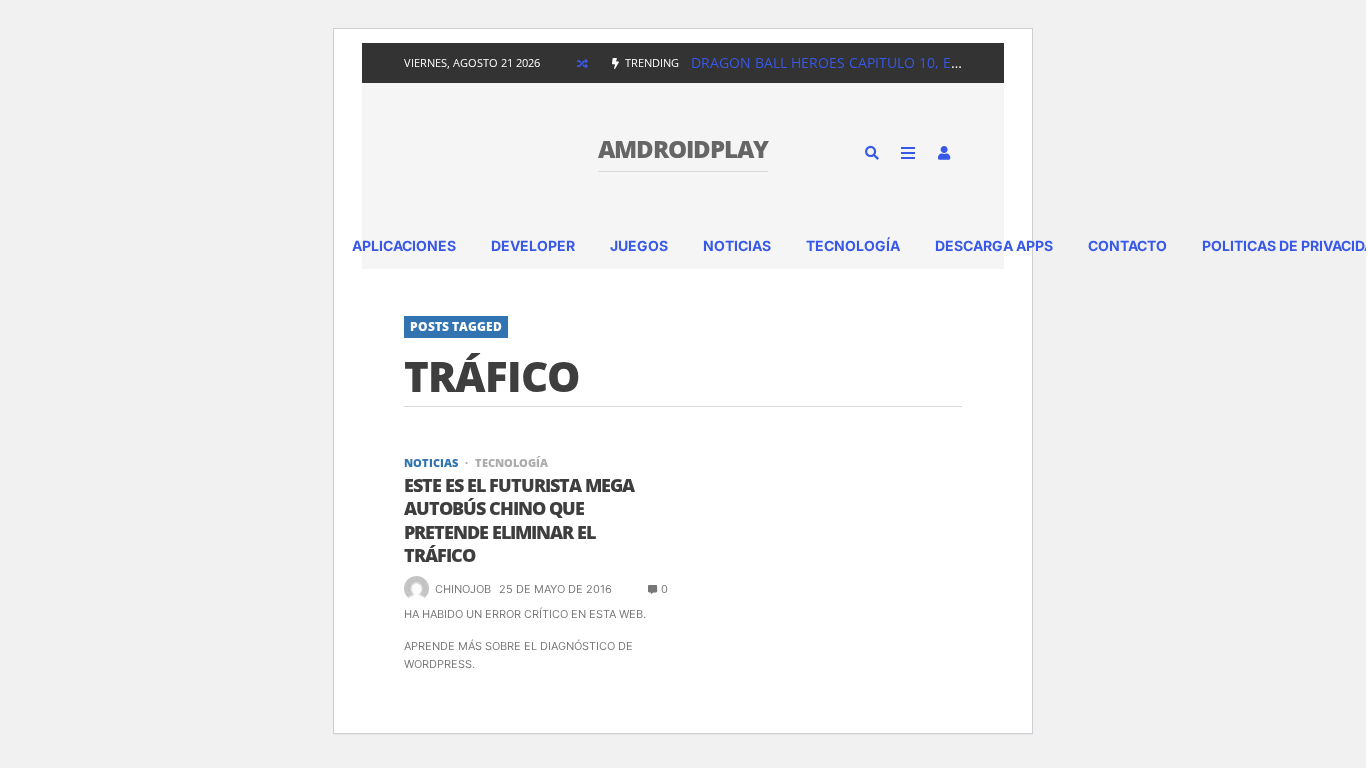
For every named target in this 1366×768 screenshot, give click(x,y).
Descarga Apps (994, 245)
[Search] (872, 153)
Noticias (737, 245)
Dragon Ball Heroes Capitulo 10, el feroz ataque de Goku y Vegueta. (951, 62)
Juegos (639, 245)
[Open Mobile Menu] (908, 153)
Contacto (1127, 245)
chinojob (463, 589)
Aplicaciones (404, 245)
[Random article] (582, 63)
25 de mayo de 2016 (555, 589)
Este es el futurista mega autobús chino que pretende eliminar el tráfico (519, 520)
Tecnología (853, 245)
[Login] (944, 153)
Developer (533, 245)
